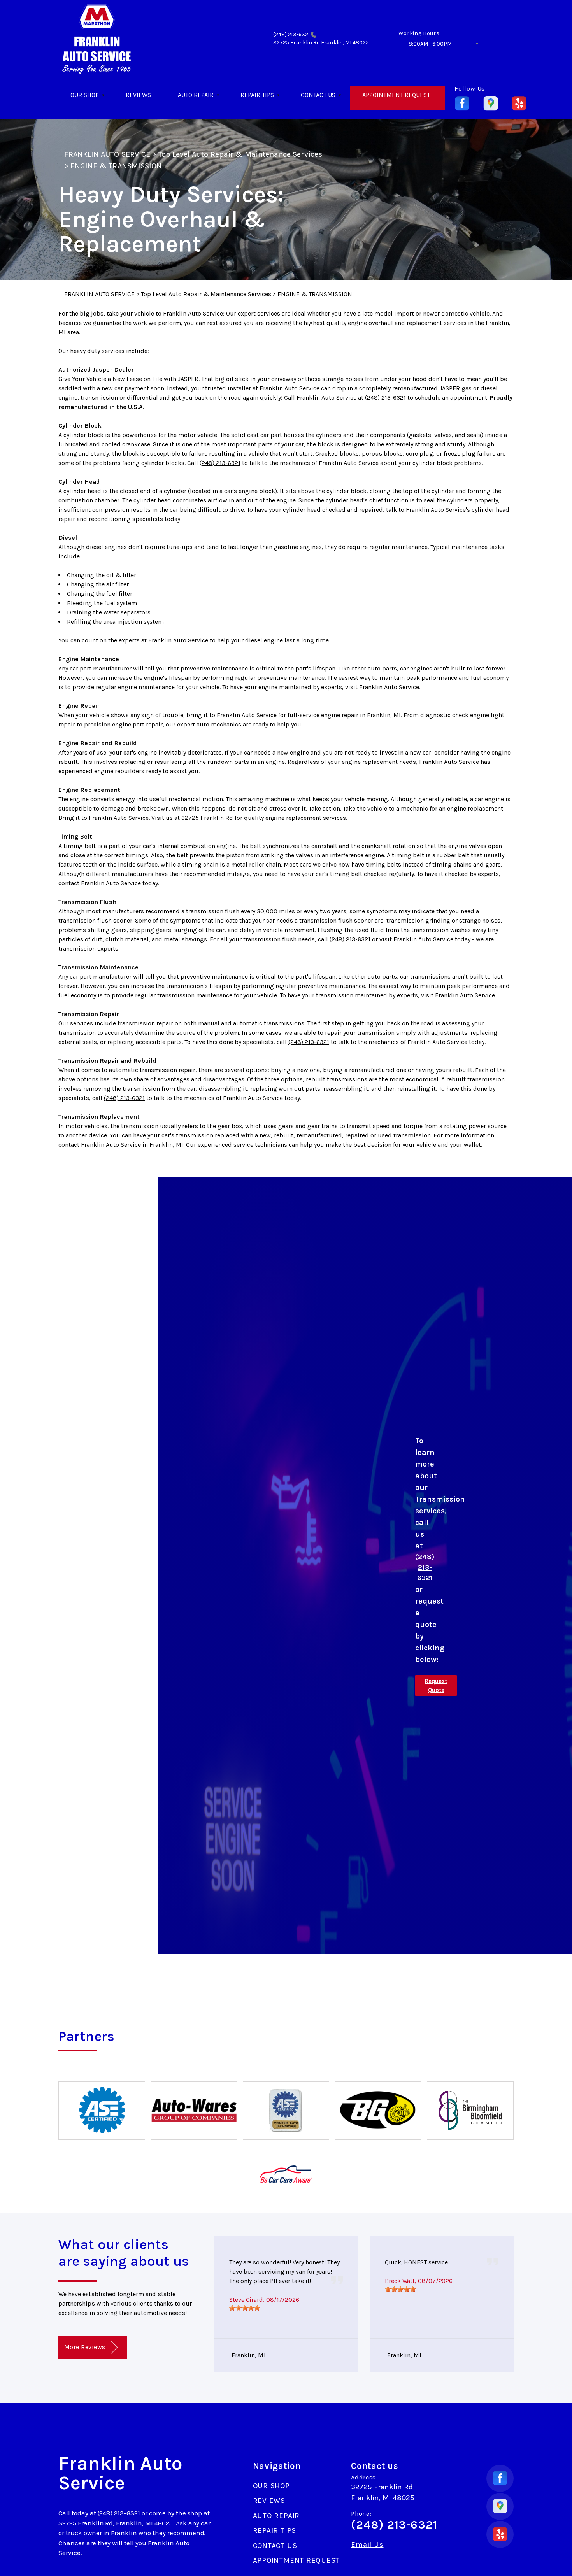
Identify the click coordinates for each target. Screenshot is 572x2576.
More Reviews (86, 2347)
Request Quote (436, 1685)
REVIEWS (138, 95)
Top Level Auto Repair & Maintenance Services (240, 154)
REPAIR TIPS (257, 95)
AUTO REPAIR (196, 95)
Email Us (367, 2545)
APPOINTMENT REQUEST (396, 95)
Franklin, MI (249, 2355)
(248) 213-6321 (291, 34)
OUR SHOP (85, 95)
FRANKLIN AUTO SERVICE (107, 154)
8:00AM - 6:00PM (430, 44)
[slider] (245, 2308)
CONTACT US (318, 95)
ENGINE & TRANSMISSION (116, 166)
